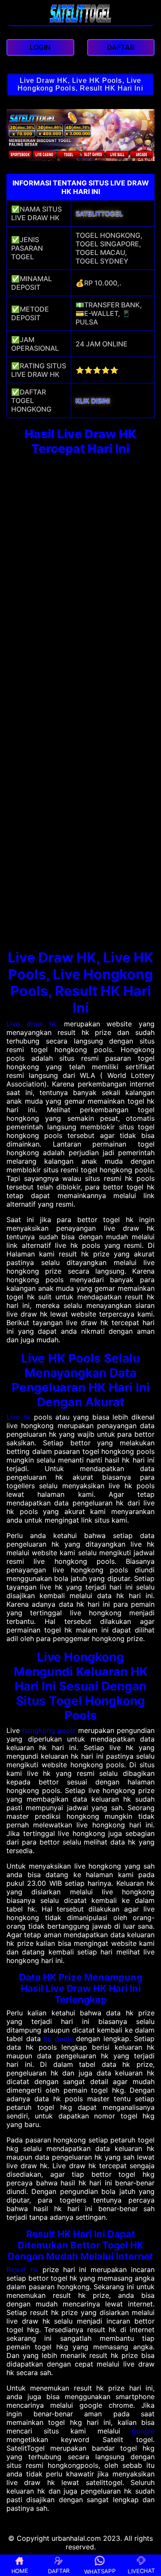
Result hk (22, 2270)
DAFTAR (59, 2570)
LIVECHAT (141, 2570)
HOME (20, 2570)
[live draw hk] (80, 21)
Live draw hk (32, 1024)
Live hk (19, 1417)
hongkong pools (49, 1730)
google (143, 2431)
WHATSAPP (100, 2571)
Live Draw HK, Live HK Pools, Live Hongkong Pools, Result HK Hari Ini (80, 84)
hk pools (58, 2039)
